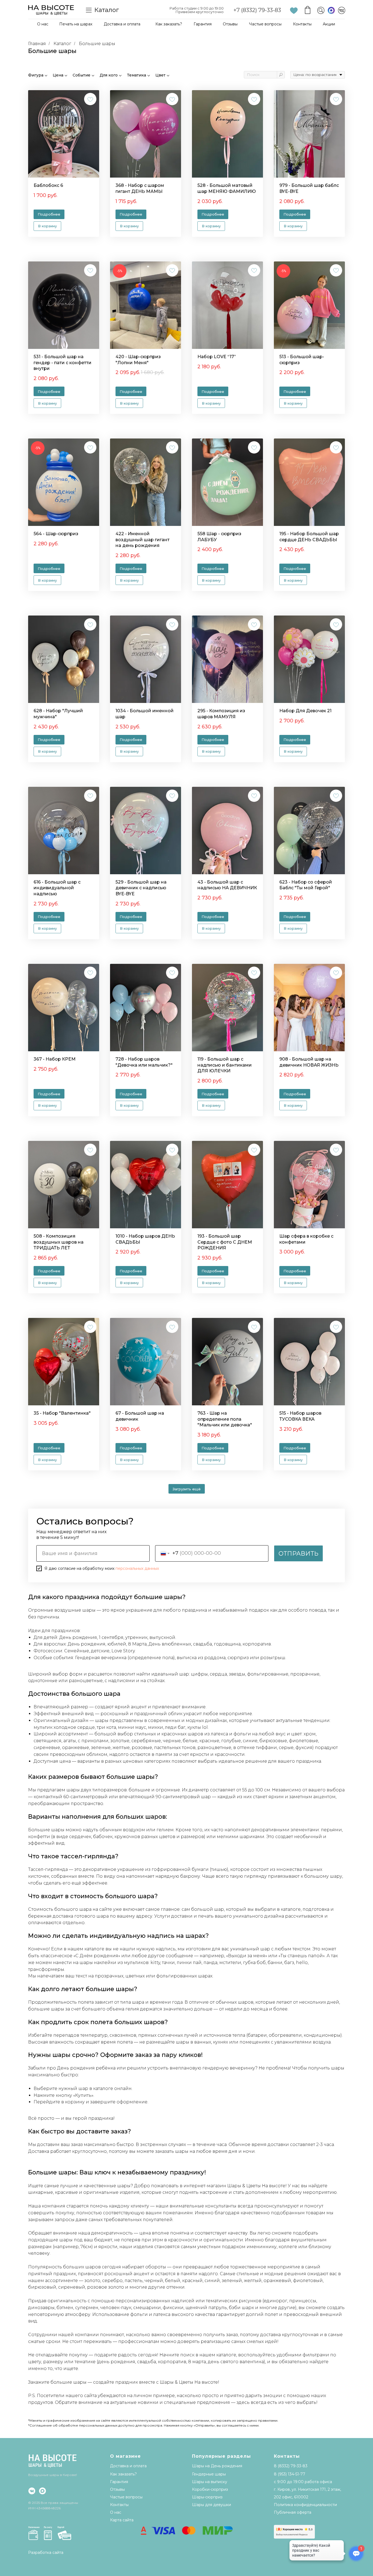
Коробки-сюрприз (210, 2489)
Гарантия (203, 24)
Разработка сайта (46, 2553)
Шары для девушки (211, 2505)
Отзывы (230, 24)
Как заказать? (169, 24)
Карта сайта (122, 2520)
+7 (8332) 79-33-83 (257, 10)
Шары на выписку (210, 2482)
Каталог (62, 44)
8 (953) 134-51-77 (290, 2474)
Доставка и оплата (122, 24)
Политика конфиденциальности (305, 2505)
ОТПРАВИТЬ (298, 1554)
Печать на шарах (76, 24)
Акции (329, 24)
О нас (43, 24)
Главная (37, 44)
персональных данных (137, 1568)
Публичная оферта (293, 2512)
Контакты (302, 24)
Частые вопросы (265, 24)
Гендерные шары (209, 2474)
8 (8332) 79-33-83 (291, 2466)
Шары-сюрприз (207, 2497)
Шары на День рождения (217, 2466)
